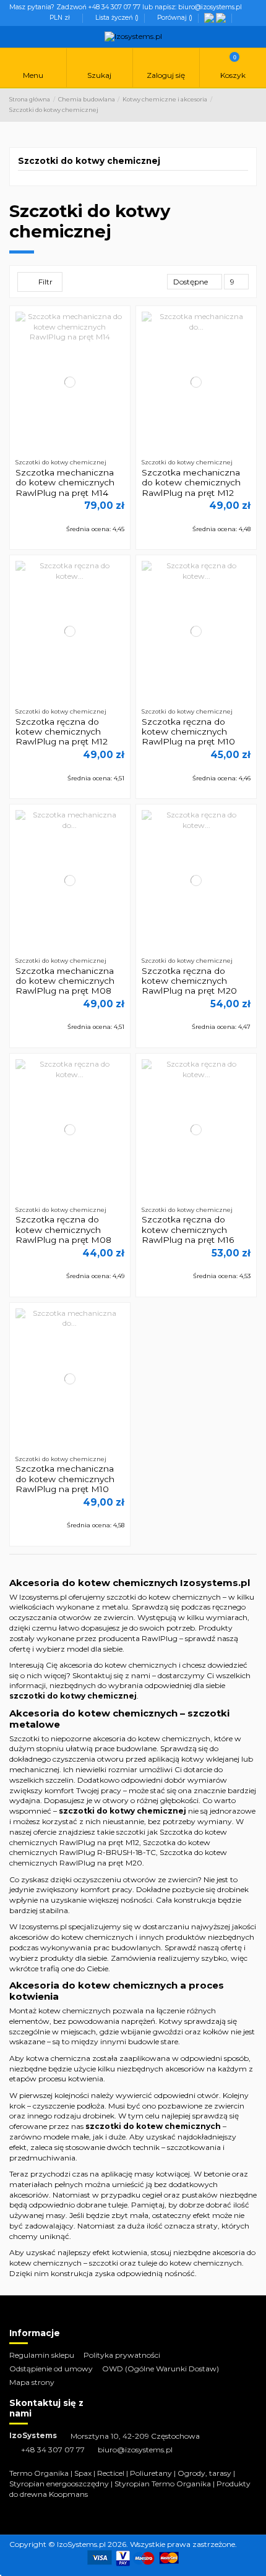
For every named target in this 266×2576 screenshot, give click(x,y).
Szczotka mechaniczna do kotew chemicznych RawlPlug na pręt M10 (65, 1479)
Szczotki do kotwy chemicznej (89, 161)
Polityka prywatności (122, 2355)
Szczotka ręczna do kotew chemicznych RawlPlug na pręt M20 (189, 981)
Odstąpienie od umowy (51, 2369)
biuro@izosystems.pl (135, 2450)
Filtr (45, 282)
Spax (83, 2473)
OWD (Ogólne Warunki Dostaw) (161, 2369)
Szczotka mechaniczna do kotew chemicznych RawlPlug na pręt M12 (191, 483)
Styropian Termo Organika (163, 2484)
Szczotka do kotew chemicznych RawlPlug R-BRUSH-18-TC (110, 1848)
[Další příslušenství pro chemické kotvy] (210, 18)
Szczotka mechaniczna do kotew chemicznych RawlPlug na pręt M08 (65, 981)
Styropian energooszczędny (59, 2484)
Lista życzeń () (117, 18)
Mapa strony (32, 2382)
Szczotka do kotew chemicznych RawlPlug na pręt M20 (118, 1857)
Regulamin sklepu (42, 2355)
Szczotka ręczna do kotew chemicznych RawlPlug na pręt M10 (188, 732)
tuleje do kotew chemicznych (190, 2263)
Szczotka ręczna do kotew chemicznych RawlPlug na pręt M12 (62, 732)
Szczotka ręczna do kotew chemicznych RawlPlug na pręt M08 (63, 1230)
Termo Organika (39, 2473)
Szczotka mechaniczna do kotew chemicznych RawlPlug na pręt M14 (65, 483)
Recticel (111, 2473)
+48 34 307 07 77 (53, 2450)
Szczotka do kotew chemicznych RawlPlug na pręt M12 (118, 1837)
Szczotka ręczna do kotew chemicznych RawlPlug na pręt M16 (188, 1230)
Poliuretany (151, 2473)
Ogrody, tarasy (204, 2473)
